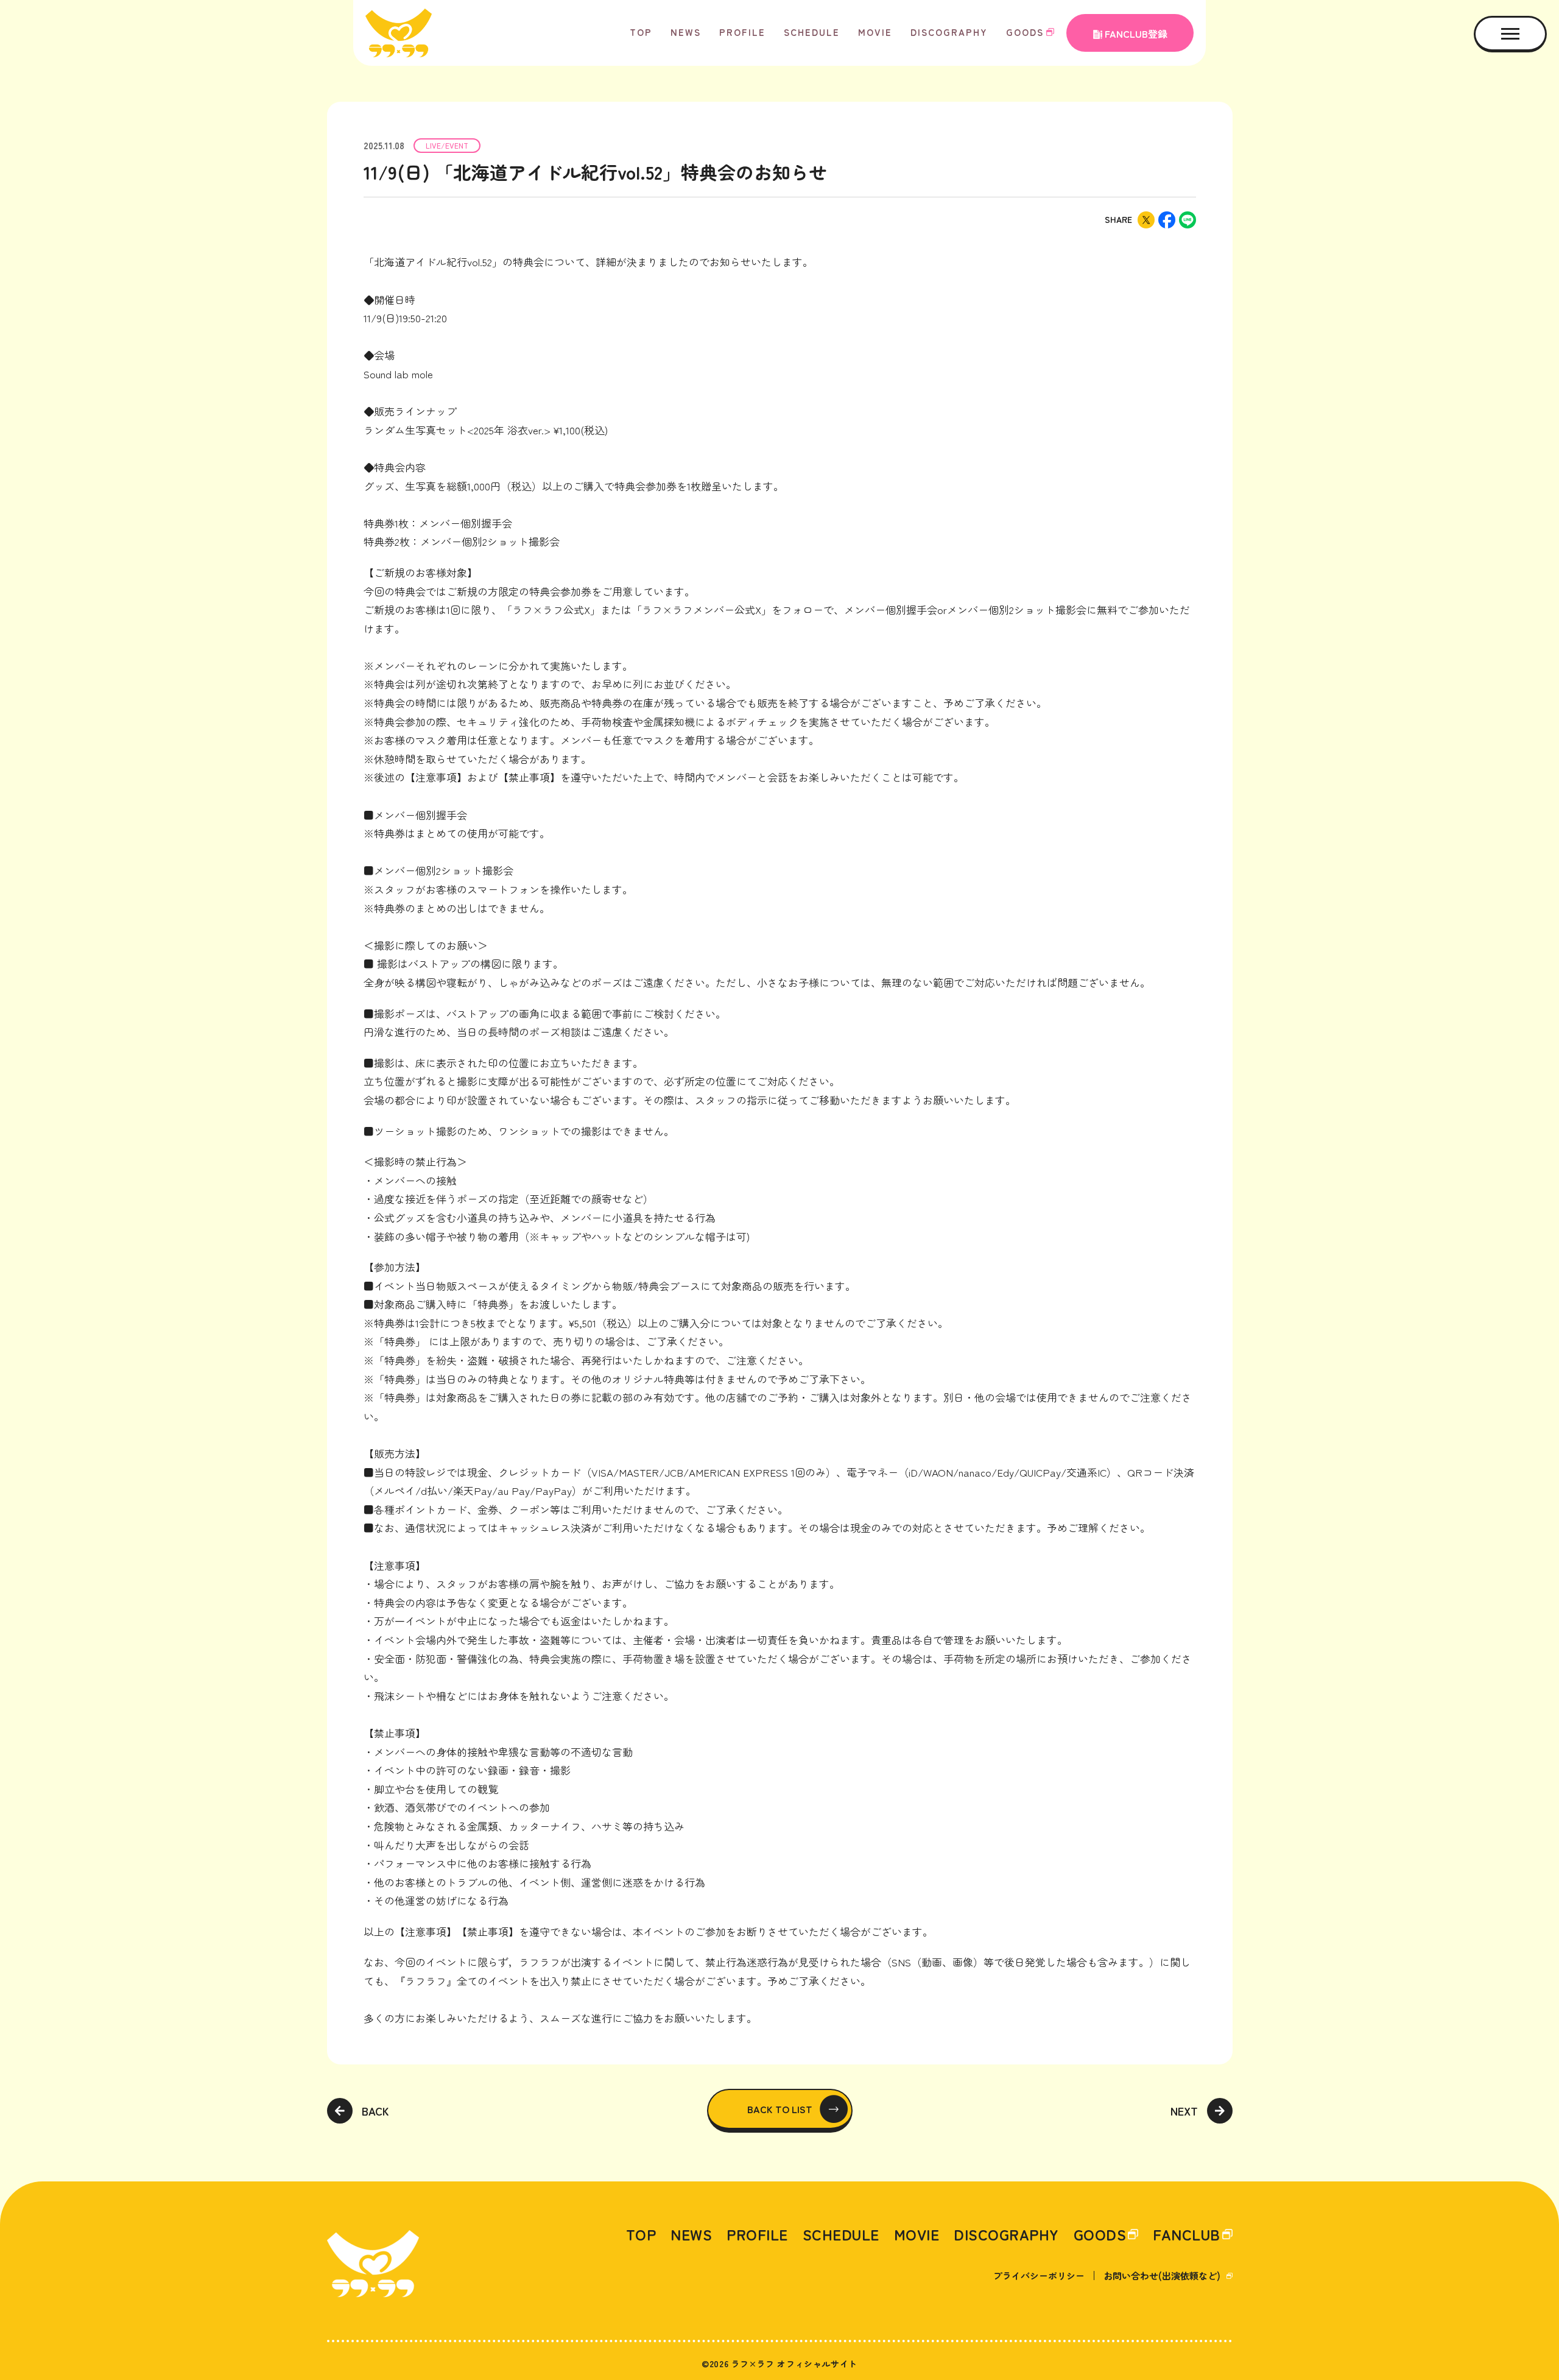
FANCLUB (1187, 2234)
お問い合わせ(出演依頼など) (1162, 2276)
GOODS (1025, 32)
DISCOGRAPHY (949, 32)
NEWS (686, 32)
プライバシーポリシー (1039, 2276)
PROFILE (742, 32)
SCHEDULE (812, 32)
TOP (641, 32)
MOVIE (875, 32)
